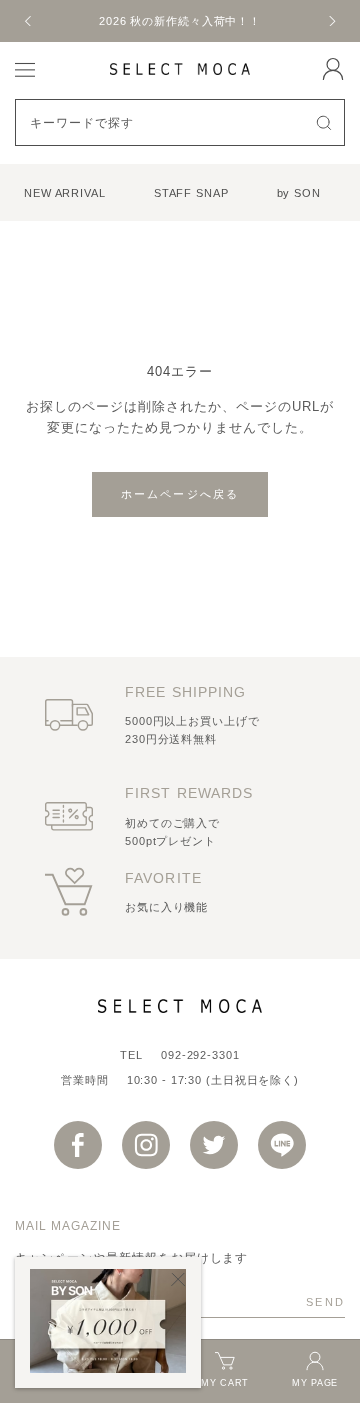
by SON (299, 193)
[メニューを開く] (25, 68)
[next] (331, 21)
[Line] (282, 1145)
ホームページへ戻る (180, 494)
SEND (325, 1302)
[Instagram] (146, 1145)
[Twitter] (214, 1145)
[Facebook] (78, 1145)
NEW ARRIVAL (65, 193)
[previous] (29, 21)
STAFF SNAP (191, 193)
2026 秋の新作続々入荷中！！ (180, 21)
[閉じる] (178, 1279)
